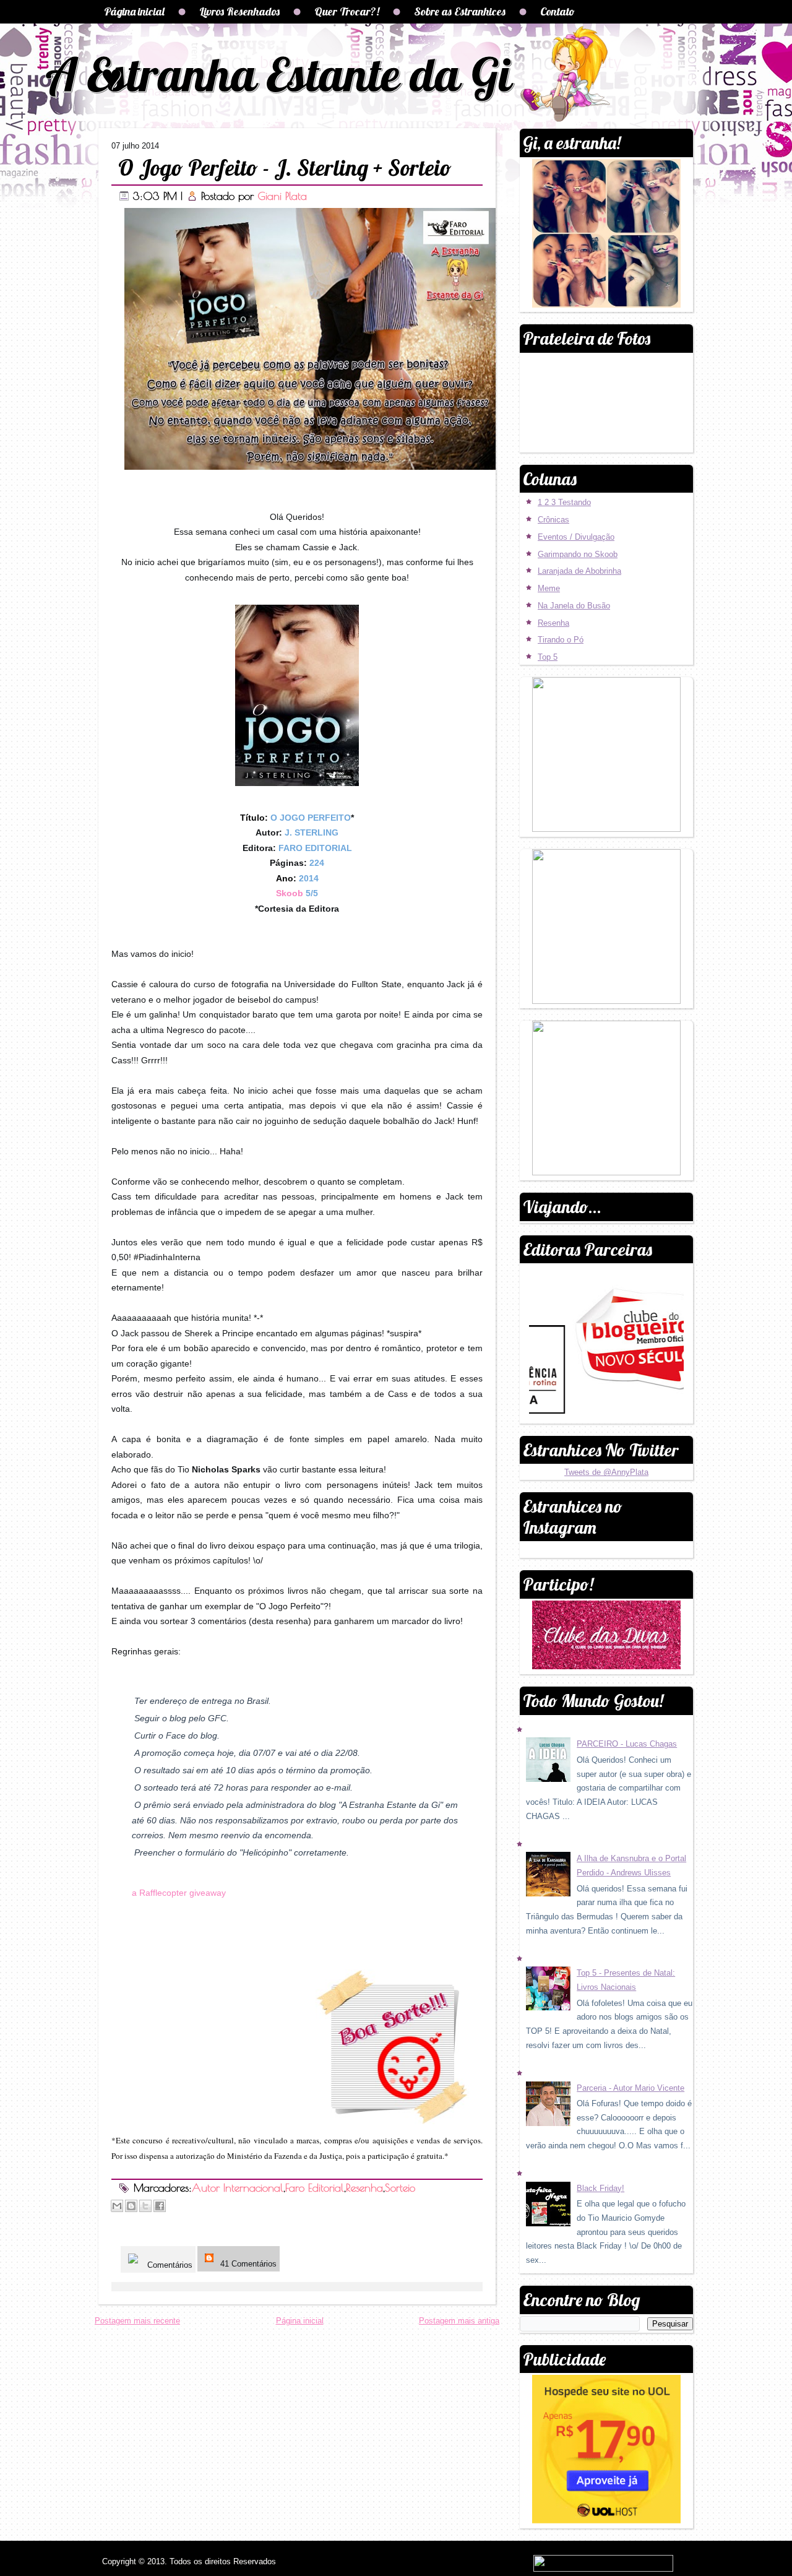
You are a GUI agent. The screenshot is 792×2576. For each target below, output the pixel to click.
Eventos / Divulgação (576, 537)
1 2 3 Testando (564, 502)
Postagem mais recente (137, 2321)
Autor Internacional (238, 2188)
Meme (549, 588)
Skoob (290, 893)
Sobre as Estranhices (460, 11)
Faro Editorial (315, 2188)
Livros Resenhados (239, 11)
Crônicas (553, 520)
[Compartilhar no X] (145, 2206)
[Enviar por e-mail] (117, 2206)
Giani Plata (282, 196)
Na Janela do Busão (574, 606)
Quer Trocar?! (347, 11)
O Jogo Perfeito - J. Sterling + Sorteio (285, 167)
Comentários (169, 2265)
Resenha (364, 2188)
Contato (557, 11)
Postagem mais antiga (459, 2321)
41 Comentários (247, 2264)
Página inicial (134, 11)
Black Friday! (600, 2188)
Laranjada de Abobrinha (579, 571)
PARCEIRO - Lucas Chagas (627, 1744)
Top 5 (548, 657)
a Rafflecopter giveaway (179, 1893)
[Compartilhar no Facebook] (160, 2206)
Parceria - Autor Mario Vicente (631, 2088)
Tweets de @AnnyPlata (606, 1472)
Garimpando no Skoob (578, 554)
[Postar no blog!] (131, 2206)
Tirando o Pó (561, 640)
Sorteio (400, 2188)
